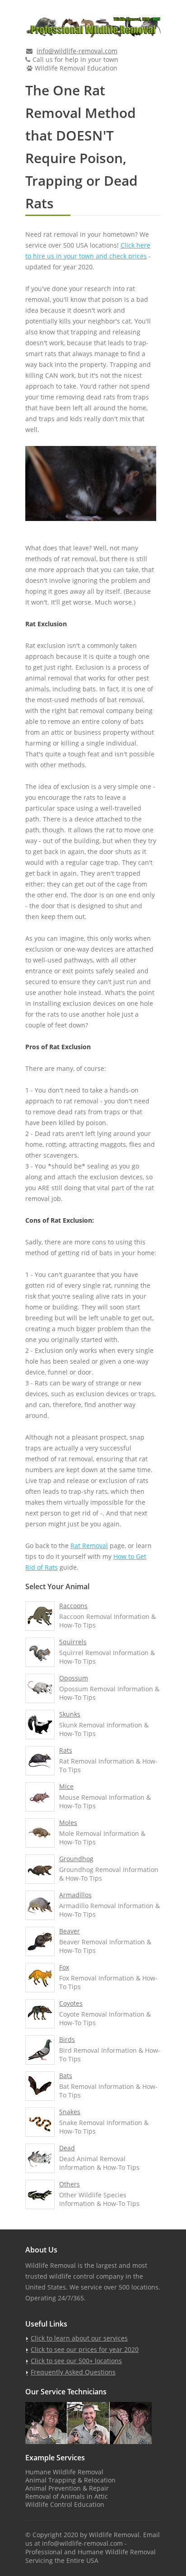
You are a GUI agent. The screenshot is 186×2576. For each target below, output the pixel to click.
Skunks (70, 1714)
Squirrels (73, 1642)
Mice (66, 1786)
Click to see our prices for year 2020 (85, 2349)
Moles (68, 1823)
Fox (64, 1967)
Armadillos (75, 1895)
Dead (67, 2148)
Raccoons (73, 1606)
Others (70, 2184)
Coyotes (71, 2003)
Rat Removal (89, 1546)
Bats (66, 2076)
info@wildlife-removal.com (77, 51)
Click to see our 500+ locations (76, 2361)
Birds (67, 2039)
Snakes (70, 2112)
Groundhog (76, 1859)
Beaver (70, 1931)
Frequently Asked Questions (73, 2372)
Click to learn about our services (79, 2338)
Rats (66, 1750)
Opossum (74, 1678)
